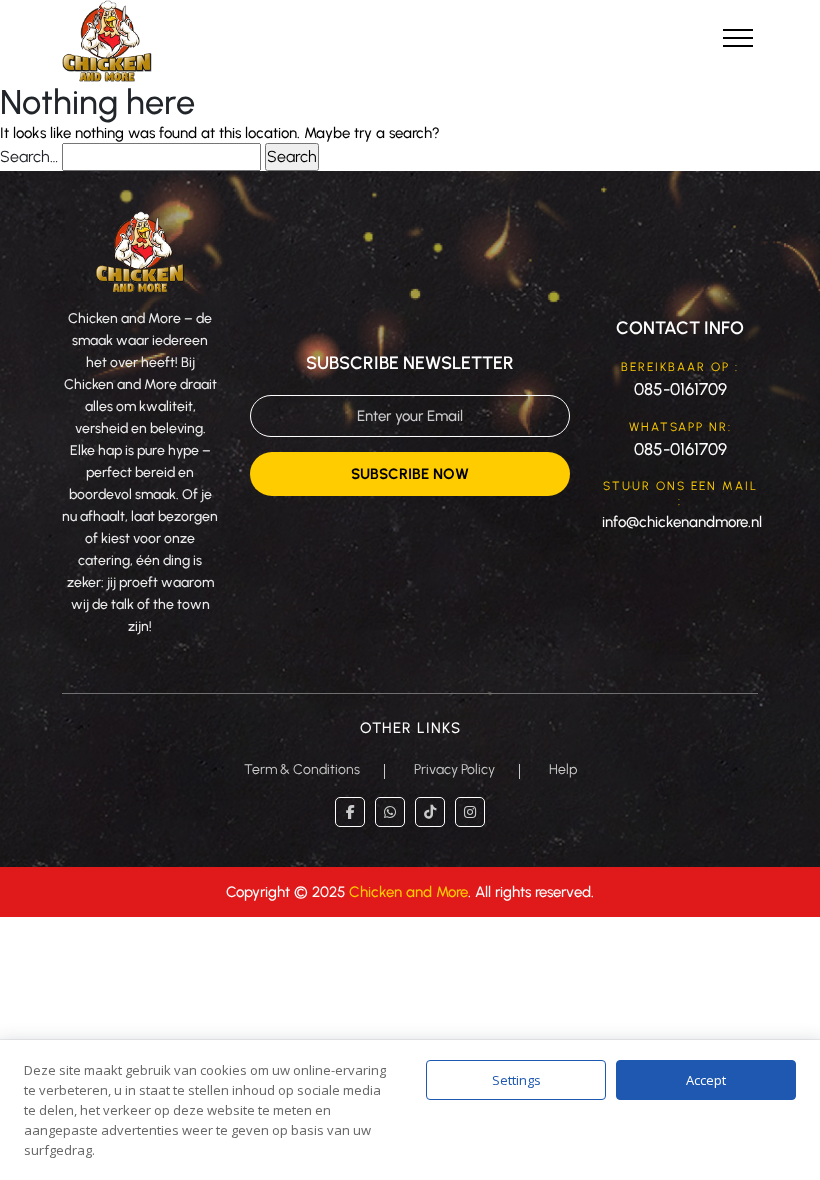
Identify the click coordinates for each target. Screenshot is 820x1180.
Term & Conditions (302, 769)
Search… (29, 156)
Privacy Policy (454, 769)
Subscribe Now (410, 474)
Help (563, 769)
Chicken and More (408, 892)
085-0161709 (680, 389)
